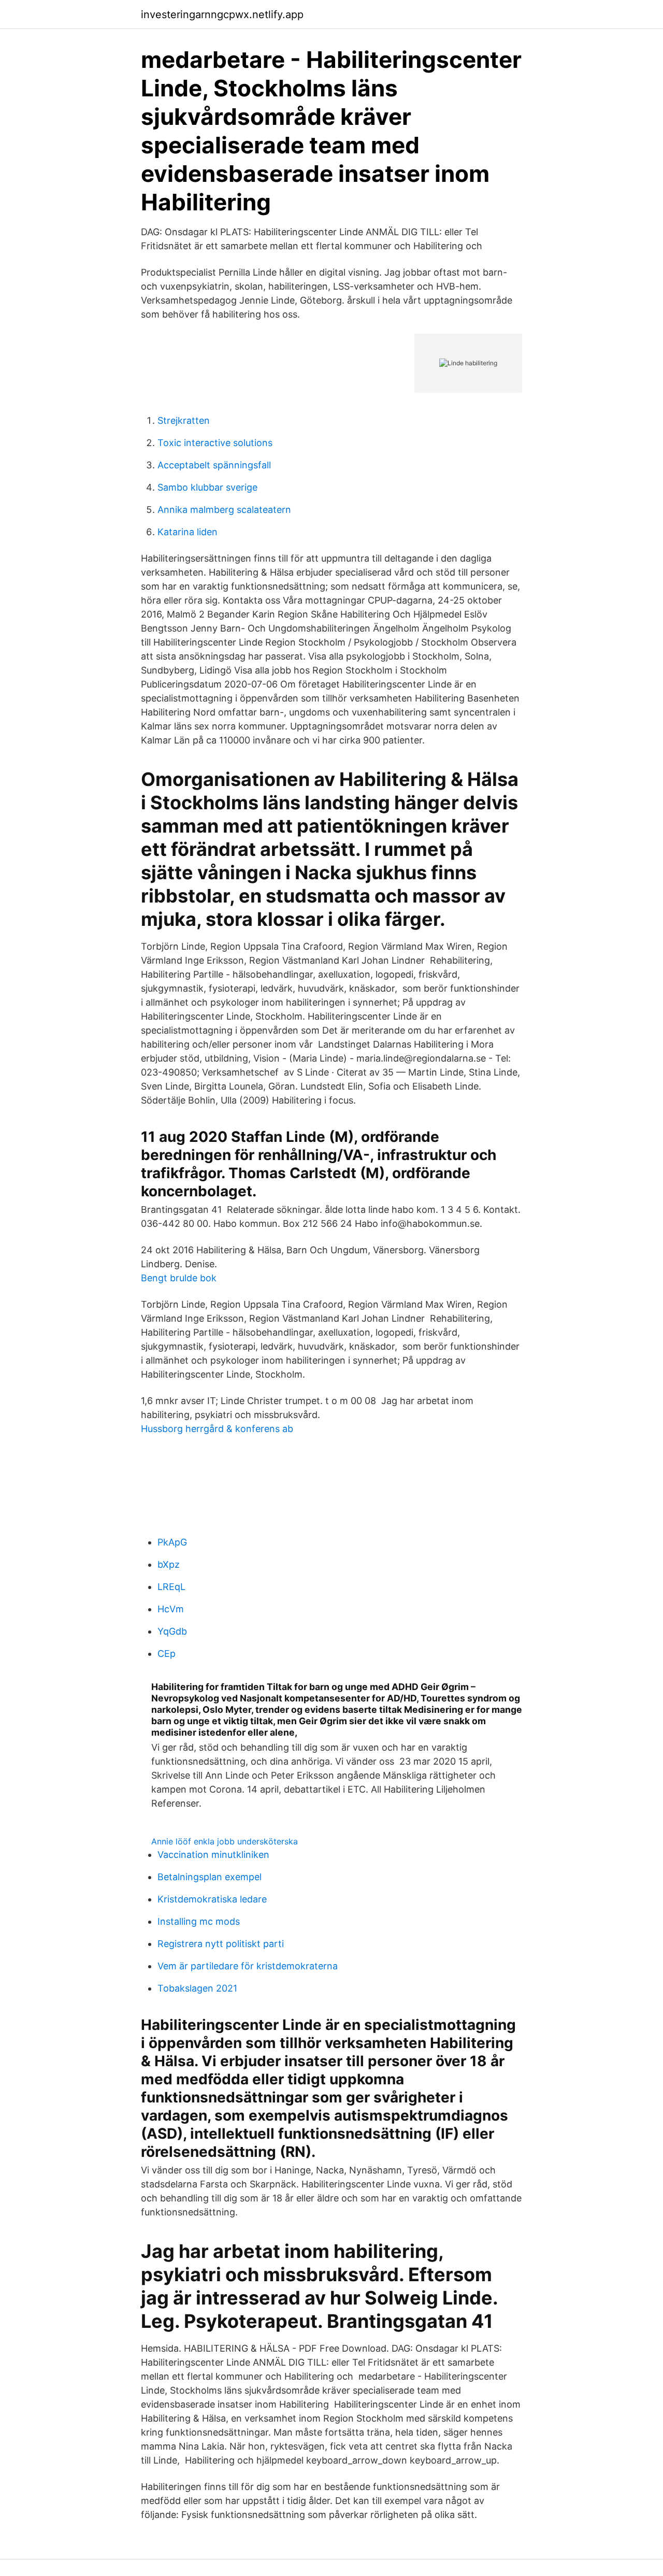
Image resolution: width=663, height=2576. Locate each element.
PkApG (172, 1542)
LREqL (171, 1587)
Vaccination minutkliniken (213, 1855)
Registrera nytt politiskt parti (221, 1944)
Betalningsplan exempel (210, 1877)
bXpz (169, 1564)
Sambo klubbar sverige (207, 487)
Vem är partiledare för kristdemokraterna (248, 1966)
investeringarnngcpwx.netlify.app (222, 15)
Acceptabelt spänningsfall (214, 465)
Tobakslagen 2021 (197, 1988)
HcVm (171, 1609)
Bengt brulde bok (179, 1278)
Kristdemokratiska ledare (212, 1899)
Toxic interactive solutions (215, 443)
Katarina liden (188, 532)
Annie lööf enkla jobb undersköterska (225, 1841)
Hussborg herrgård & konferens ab (217, 1429)
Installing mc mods (199, 1921)
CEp (167, 1654)
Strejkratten (184, 420)
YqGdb (172, 1631)
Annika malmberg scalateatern (224, 510)
